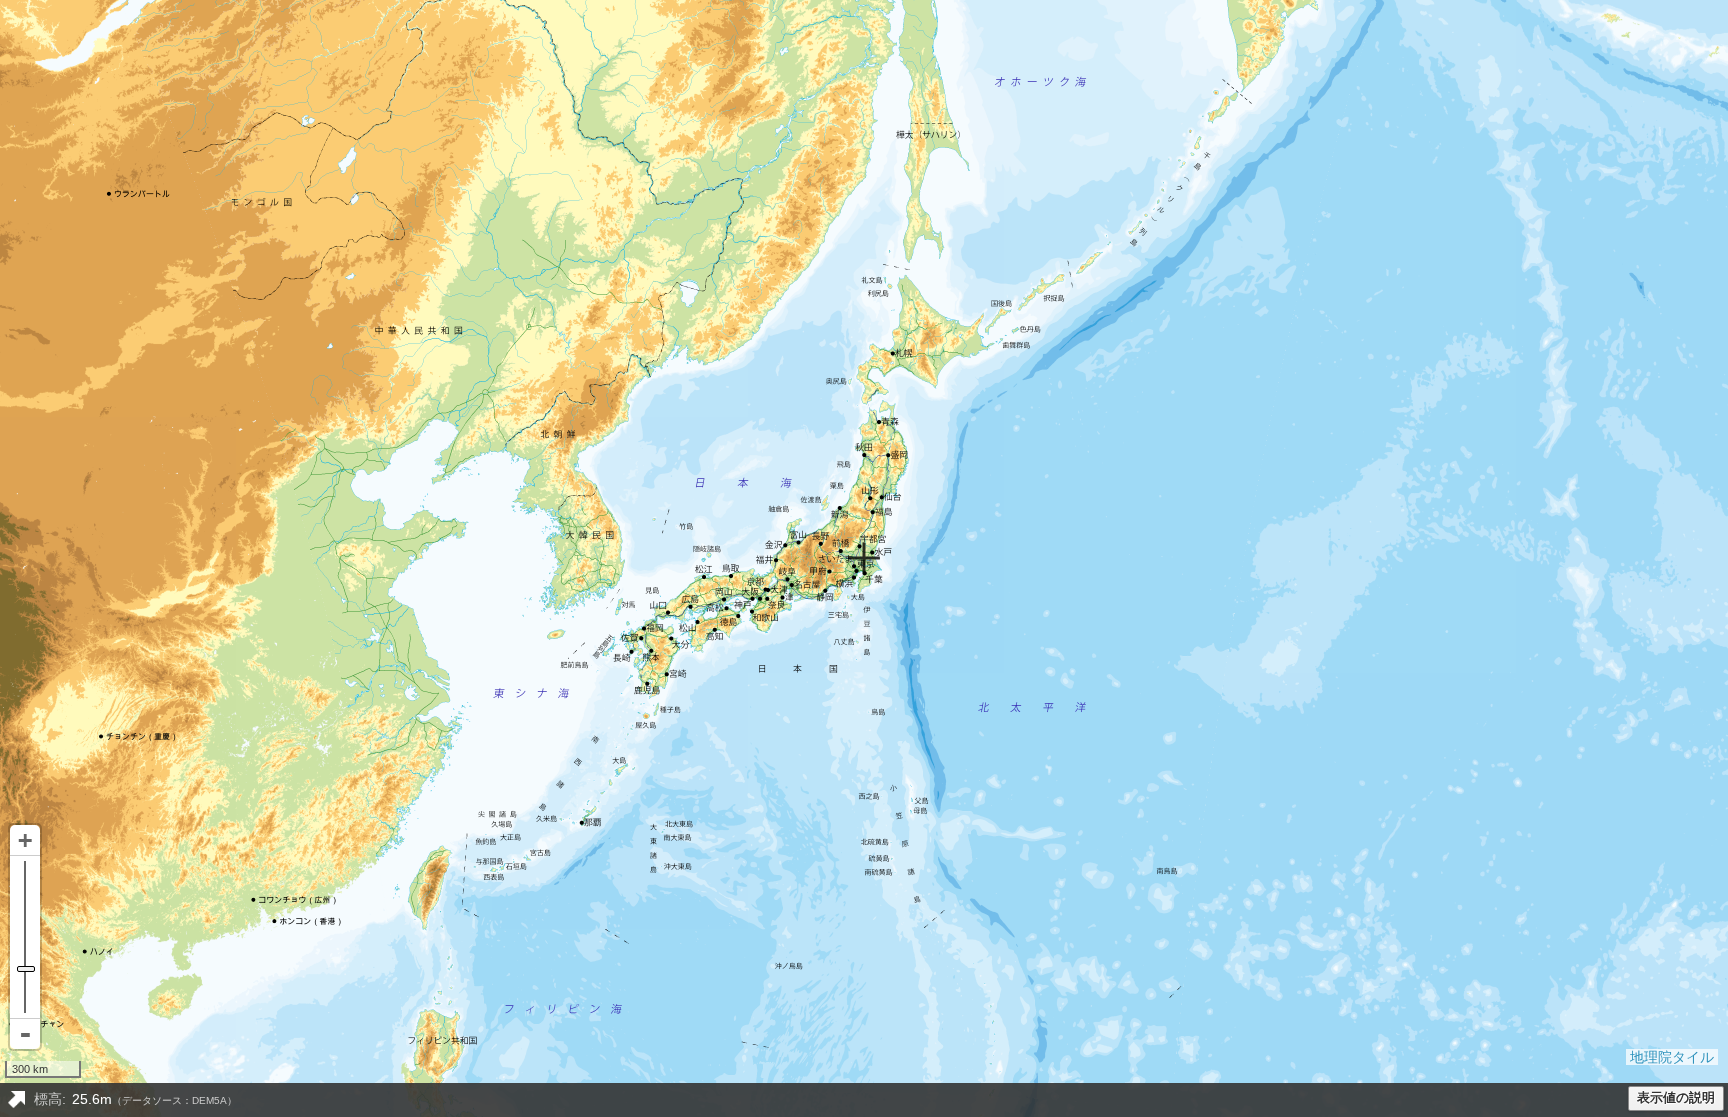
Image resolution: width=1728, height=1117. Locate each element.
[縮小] (25, 1034)
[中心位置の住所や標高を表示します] (16, 1100)
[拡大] (25, 840)
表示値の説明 (1676, 1098)
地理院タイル (1672, 1057)
